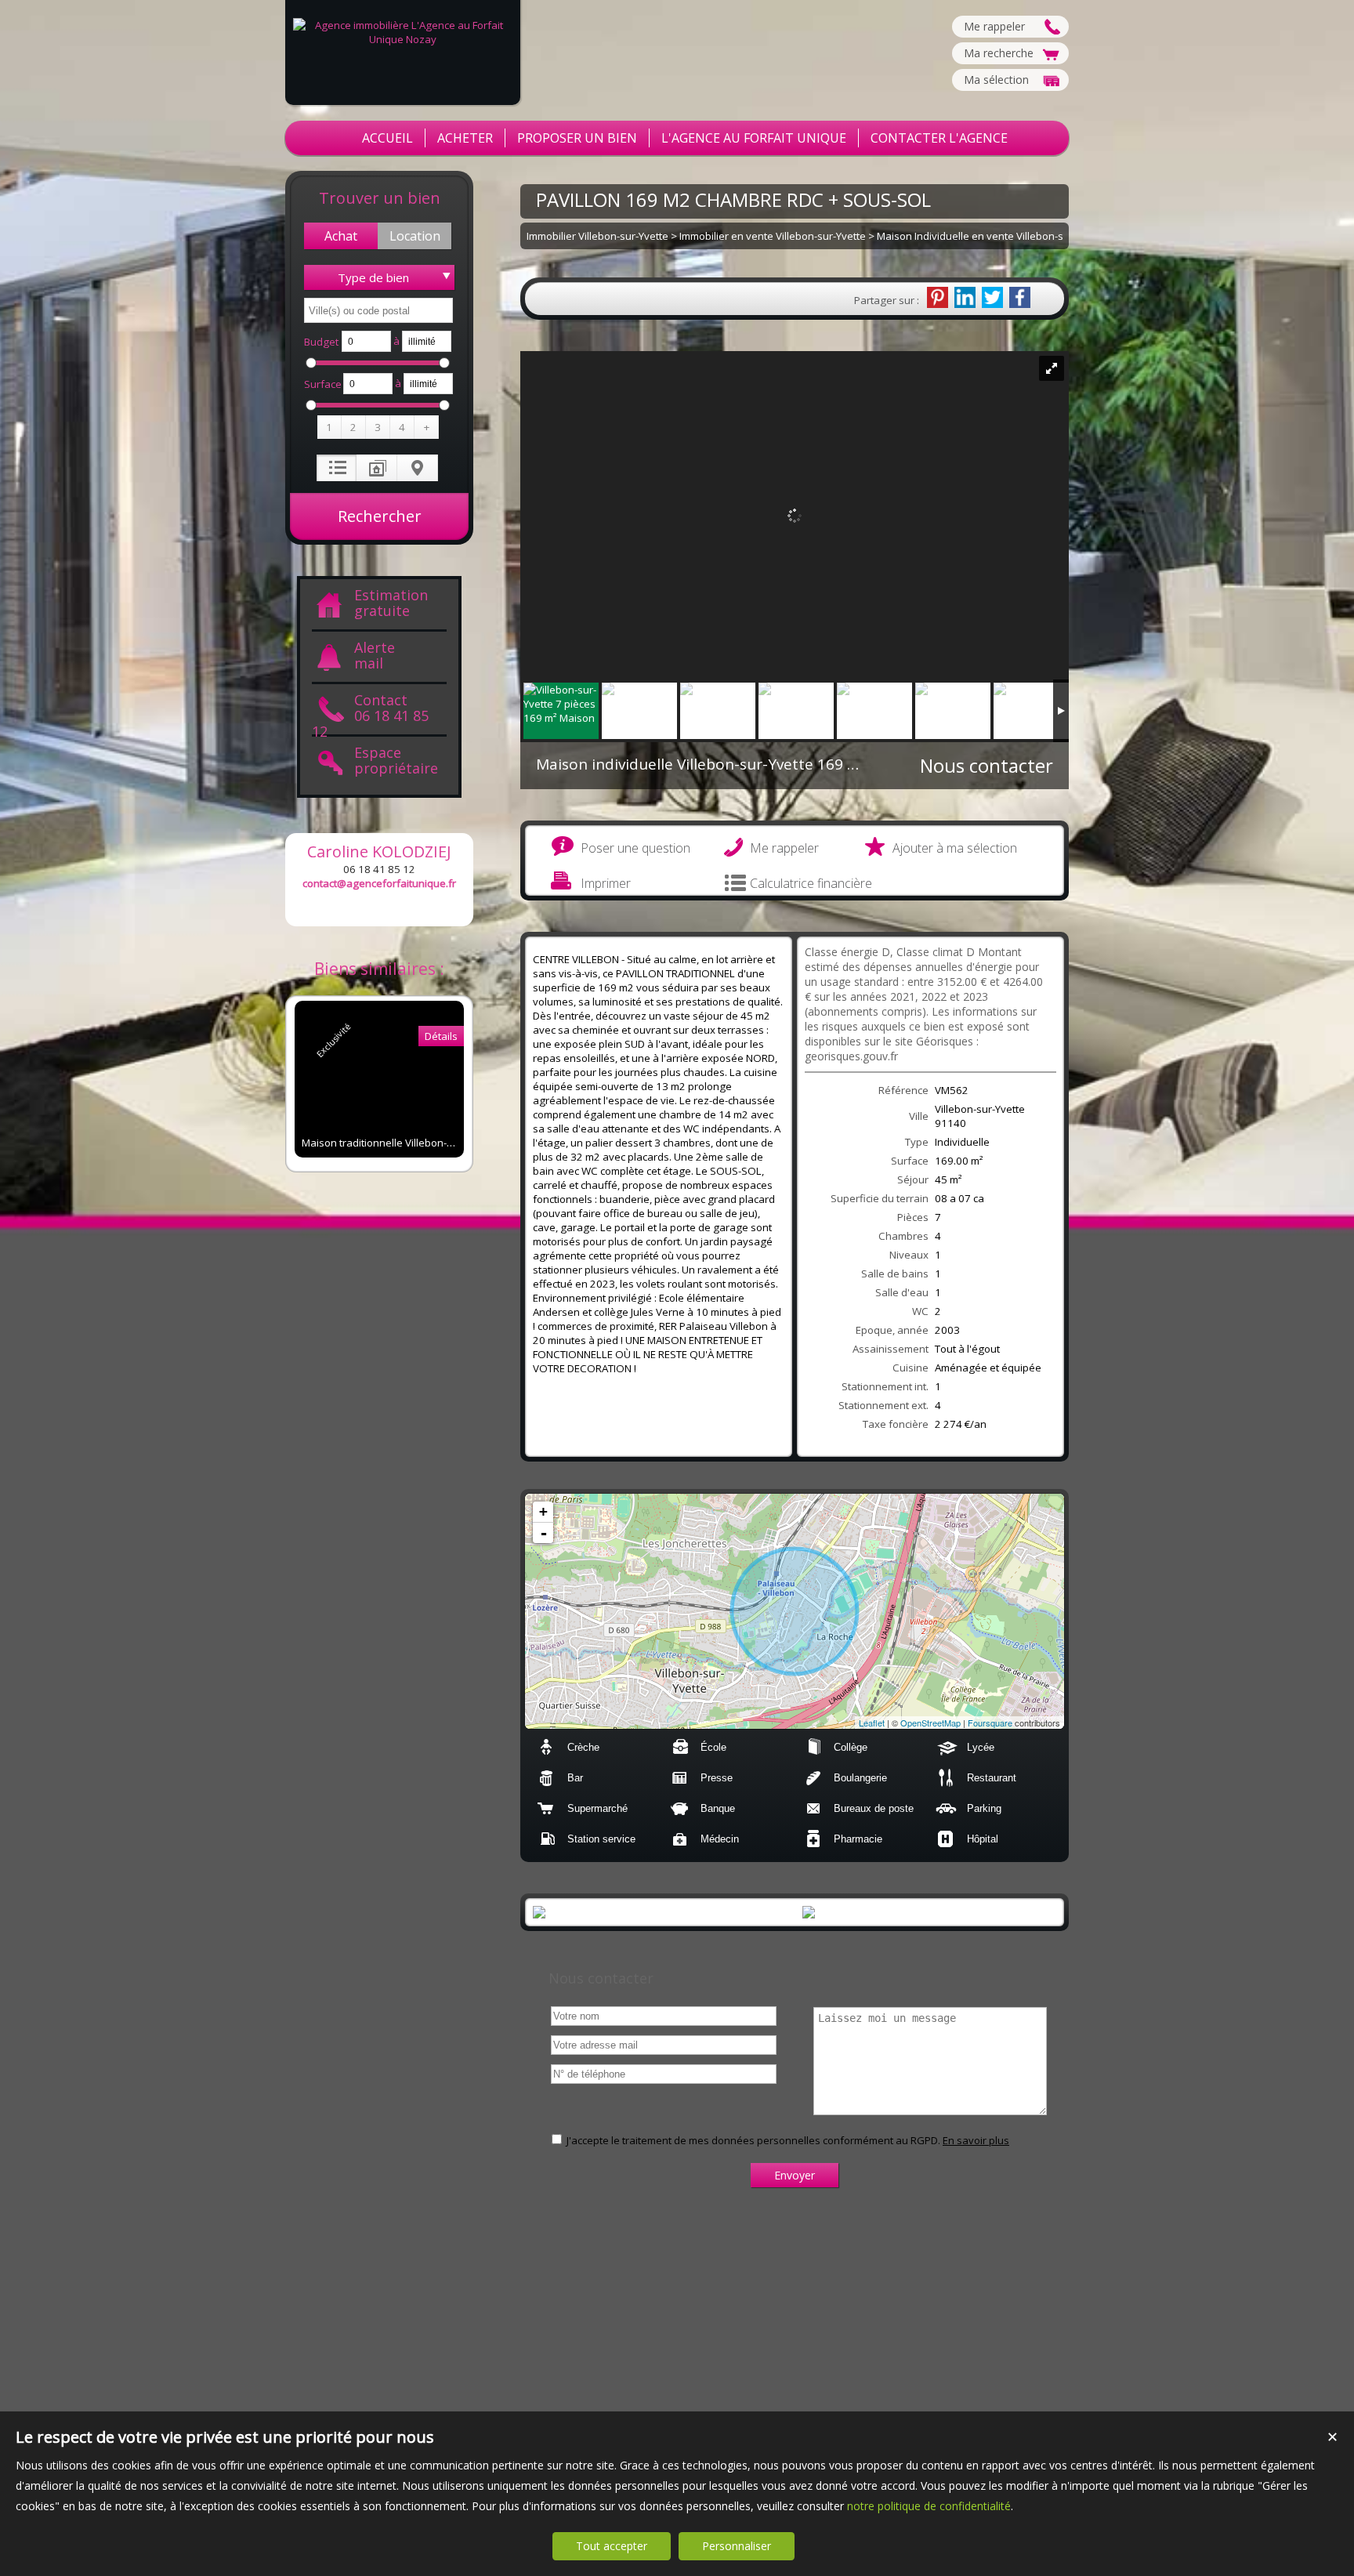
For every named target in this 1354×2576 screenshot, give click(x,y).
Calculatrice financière (811, 883)
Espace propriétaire (396, 761)
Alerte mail (375, 656)
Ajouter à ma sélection (955, 848)
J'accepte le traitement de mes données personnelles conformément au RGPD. (753, 2140)
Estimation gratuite (391, 603)
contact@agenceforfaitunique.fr (379, 883)
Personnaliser (737, 2546)
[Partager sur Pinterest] (938, 297)
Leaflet (872, 1723)
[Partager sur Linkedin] (965, 297)
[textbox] (378, 310)
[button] (341, 236)
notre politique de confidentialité (929, 2506)
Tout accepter (612, 2546)
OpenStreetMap (930, 1723)
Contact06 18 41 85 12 (370, 714)
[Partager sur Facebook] (1020, 297)
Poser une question (635, 848)
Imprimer (606, 883)
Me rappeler (784, 848)
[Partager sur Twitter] (992, 297)
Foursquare (990, 1723)
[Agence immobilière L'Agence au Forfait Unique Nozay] (403, 39)
